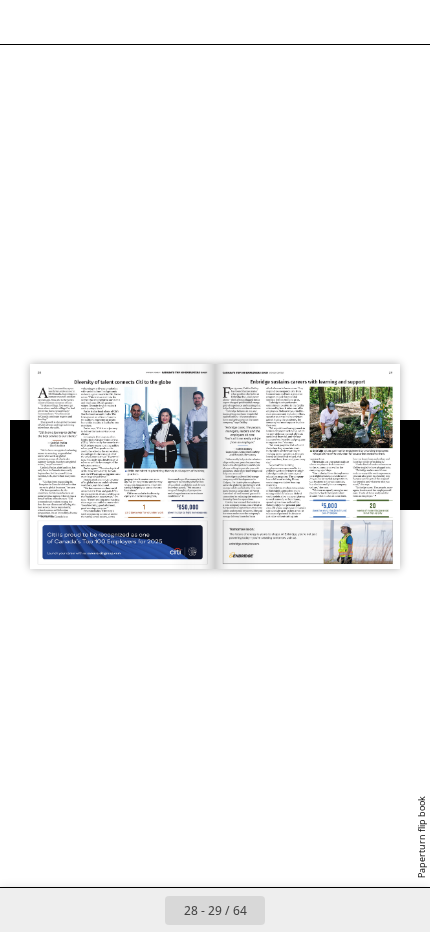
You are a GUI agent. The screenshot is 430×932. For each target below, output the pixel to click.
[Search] (72, 22)
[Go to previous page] (143, 910)
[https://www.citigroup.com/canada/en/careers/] (123, 542)
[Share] (358, 22)
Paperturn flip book (421, 837)
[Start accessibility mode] (116, 22)
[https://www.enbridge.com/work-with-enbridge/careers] (307, 541)
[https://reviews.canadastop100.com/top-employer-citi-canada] (165, 427)
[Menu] (28, 22)
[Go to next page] (287, 910)
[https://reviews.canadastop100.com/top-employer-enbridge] (351, 417)
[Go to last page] (331, 910)
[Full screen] (402, 22)
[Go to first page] (99, 910)
